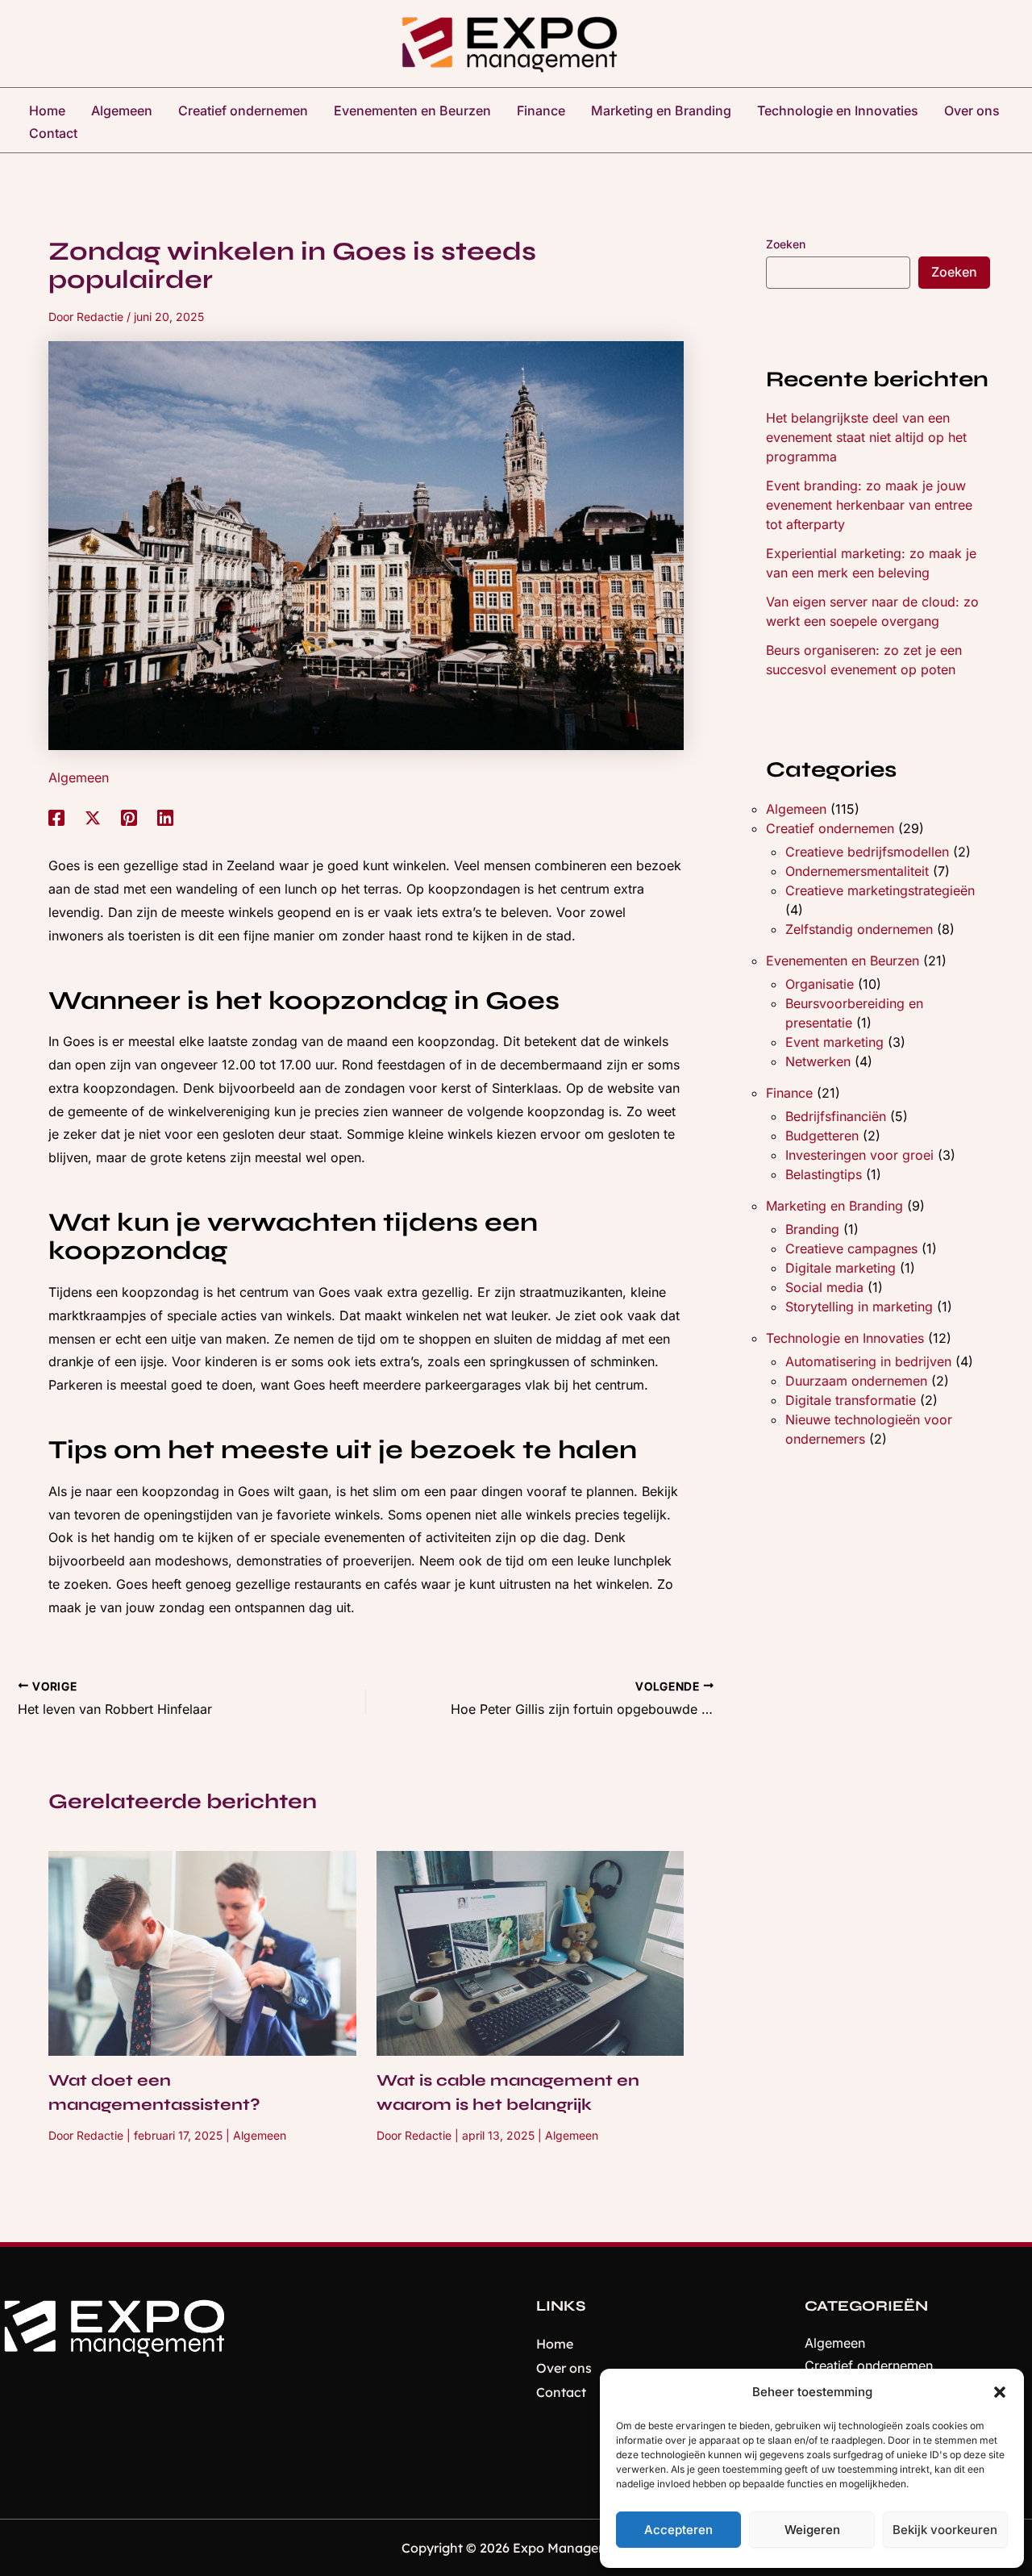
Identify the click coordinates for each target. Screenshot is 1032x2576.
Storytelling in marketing (859, 1307)
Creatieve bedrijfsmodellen (867, 852)
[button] (1000, 2392)
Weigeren (812, 2530)
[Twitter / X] (93, 818)
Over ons (564, 2368)
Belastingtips (824, 1174)
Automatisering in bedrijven (868, 1361)
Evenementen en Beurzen (843, 961)
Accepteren (678, 2530)
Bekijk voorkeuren (945, 2530)
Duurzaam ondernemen (856, 1381)
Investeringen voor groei (859, 1155)
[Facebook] (56, 818)
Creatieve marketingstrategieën (880, 890)
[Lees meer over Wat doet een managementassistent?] (202, 1952)
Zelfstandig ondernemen (859, 929)
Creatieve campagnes (851, 1248)
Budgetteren (822, 1136)
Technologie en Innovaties (845, 1338)
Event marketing (834, 1042)
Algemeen (79, 777)
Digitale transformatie (851, 1400)
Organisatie (820, 984)
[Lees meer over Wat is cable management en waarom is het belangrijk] (531, 1952)
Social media (824, 1287)
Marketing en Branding (834, 1206)
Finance (789, 1093)
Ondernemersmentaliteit (857, 871)
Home (555, 2344)
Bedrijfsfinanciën (836, 1116)
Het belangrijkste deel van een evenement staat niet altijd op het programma (866, 437)
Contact (561, 2392)
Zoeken (786, 244)
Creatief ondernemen (830, 828)
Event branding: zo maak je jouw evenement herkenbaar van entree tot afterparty (869, 505)
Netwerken (818, 1061)
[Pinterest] (129, 818)
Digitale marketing (841, 1268)
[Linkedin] (165, 818)
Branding (812, 1229)
